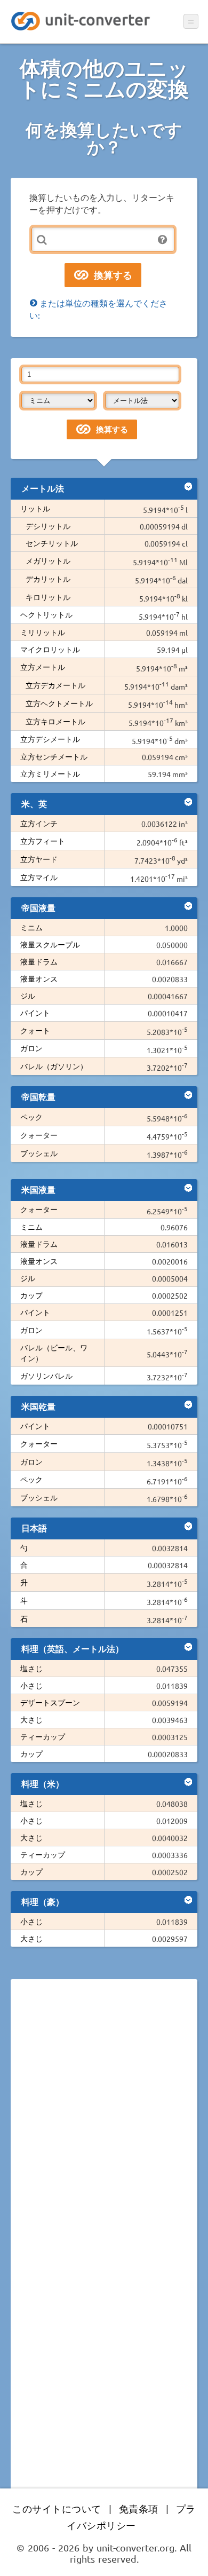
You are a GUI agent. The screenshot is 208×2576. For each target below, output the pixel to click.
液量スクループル (50, 944)
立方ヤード (39, 859)
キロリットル (48, 597)
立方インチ (39, 823)
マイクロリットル (50, 649)
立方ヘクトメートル (59, 703)
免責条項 (139, 2508)
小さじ (31, 1685)
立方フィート (43, 841)
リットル (35, 508)
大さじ (31, 1719)
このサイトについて (57, 2508)
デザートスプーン (50, 1702)
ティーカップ (43, 1736)
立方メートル (43, 667)
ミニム (31, 927)
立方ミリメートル (50, 773)
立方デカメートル (55, 685)
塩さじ (31, 1668)
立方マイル (39, 877)
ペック (31, 1117)
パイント (35, 1013)
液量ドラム (39, 961)
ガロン (31, 1048)
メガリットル (48, 560)
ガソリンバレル (46, 1376)
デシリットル (48, 526)
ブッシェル (39, 1153)
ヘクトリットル (46, 614)
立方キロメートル (55, 721)
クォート (35, 1030)
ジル (28, 995)
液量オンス (39, 978)
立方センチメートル (54, 756)
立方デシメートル (50, 739)
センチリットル (52, 543)
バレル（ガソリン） (54, 1066)
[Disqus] (104, 2134)
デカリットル (48, 579)
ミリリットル (43, 632)
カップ (31, 1295)
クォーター (39, 1135)
